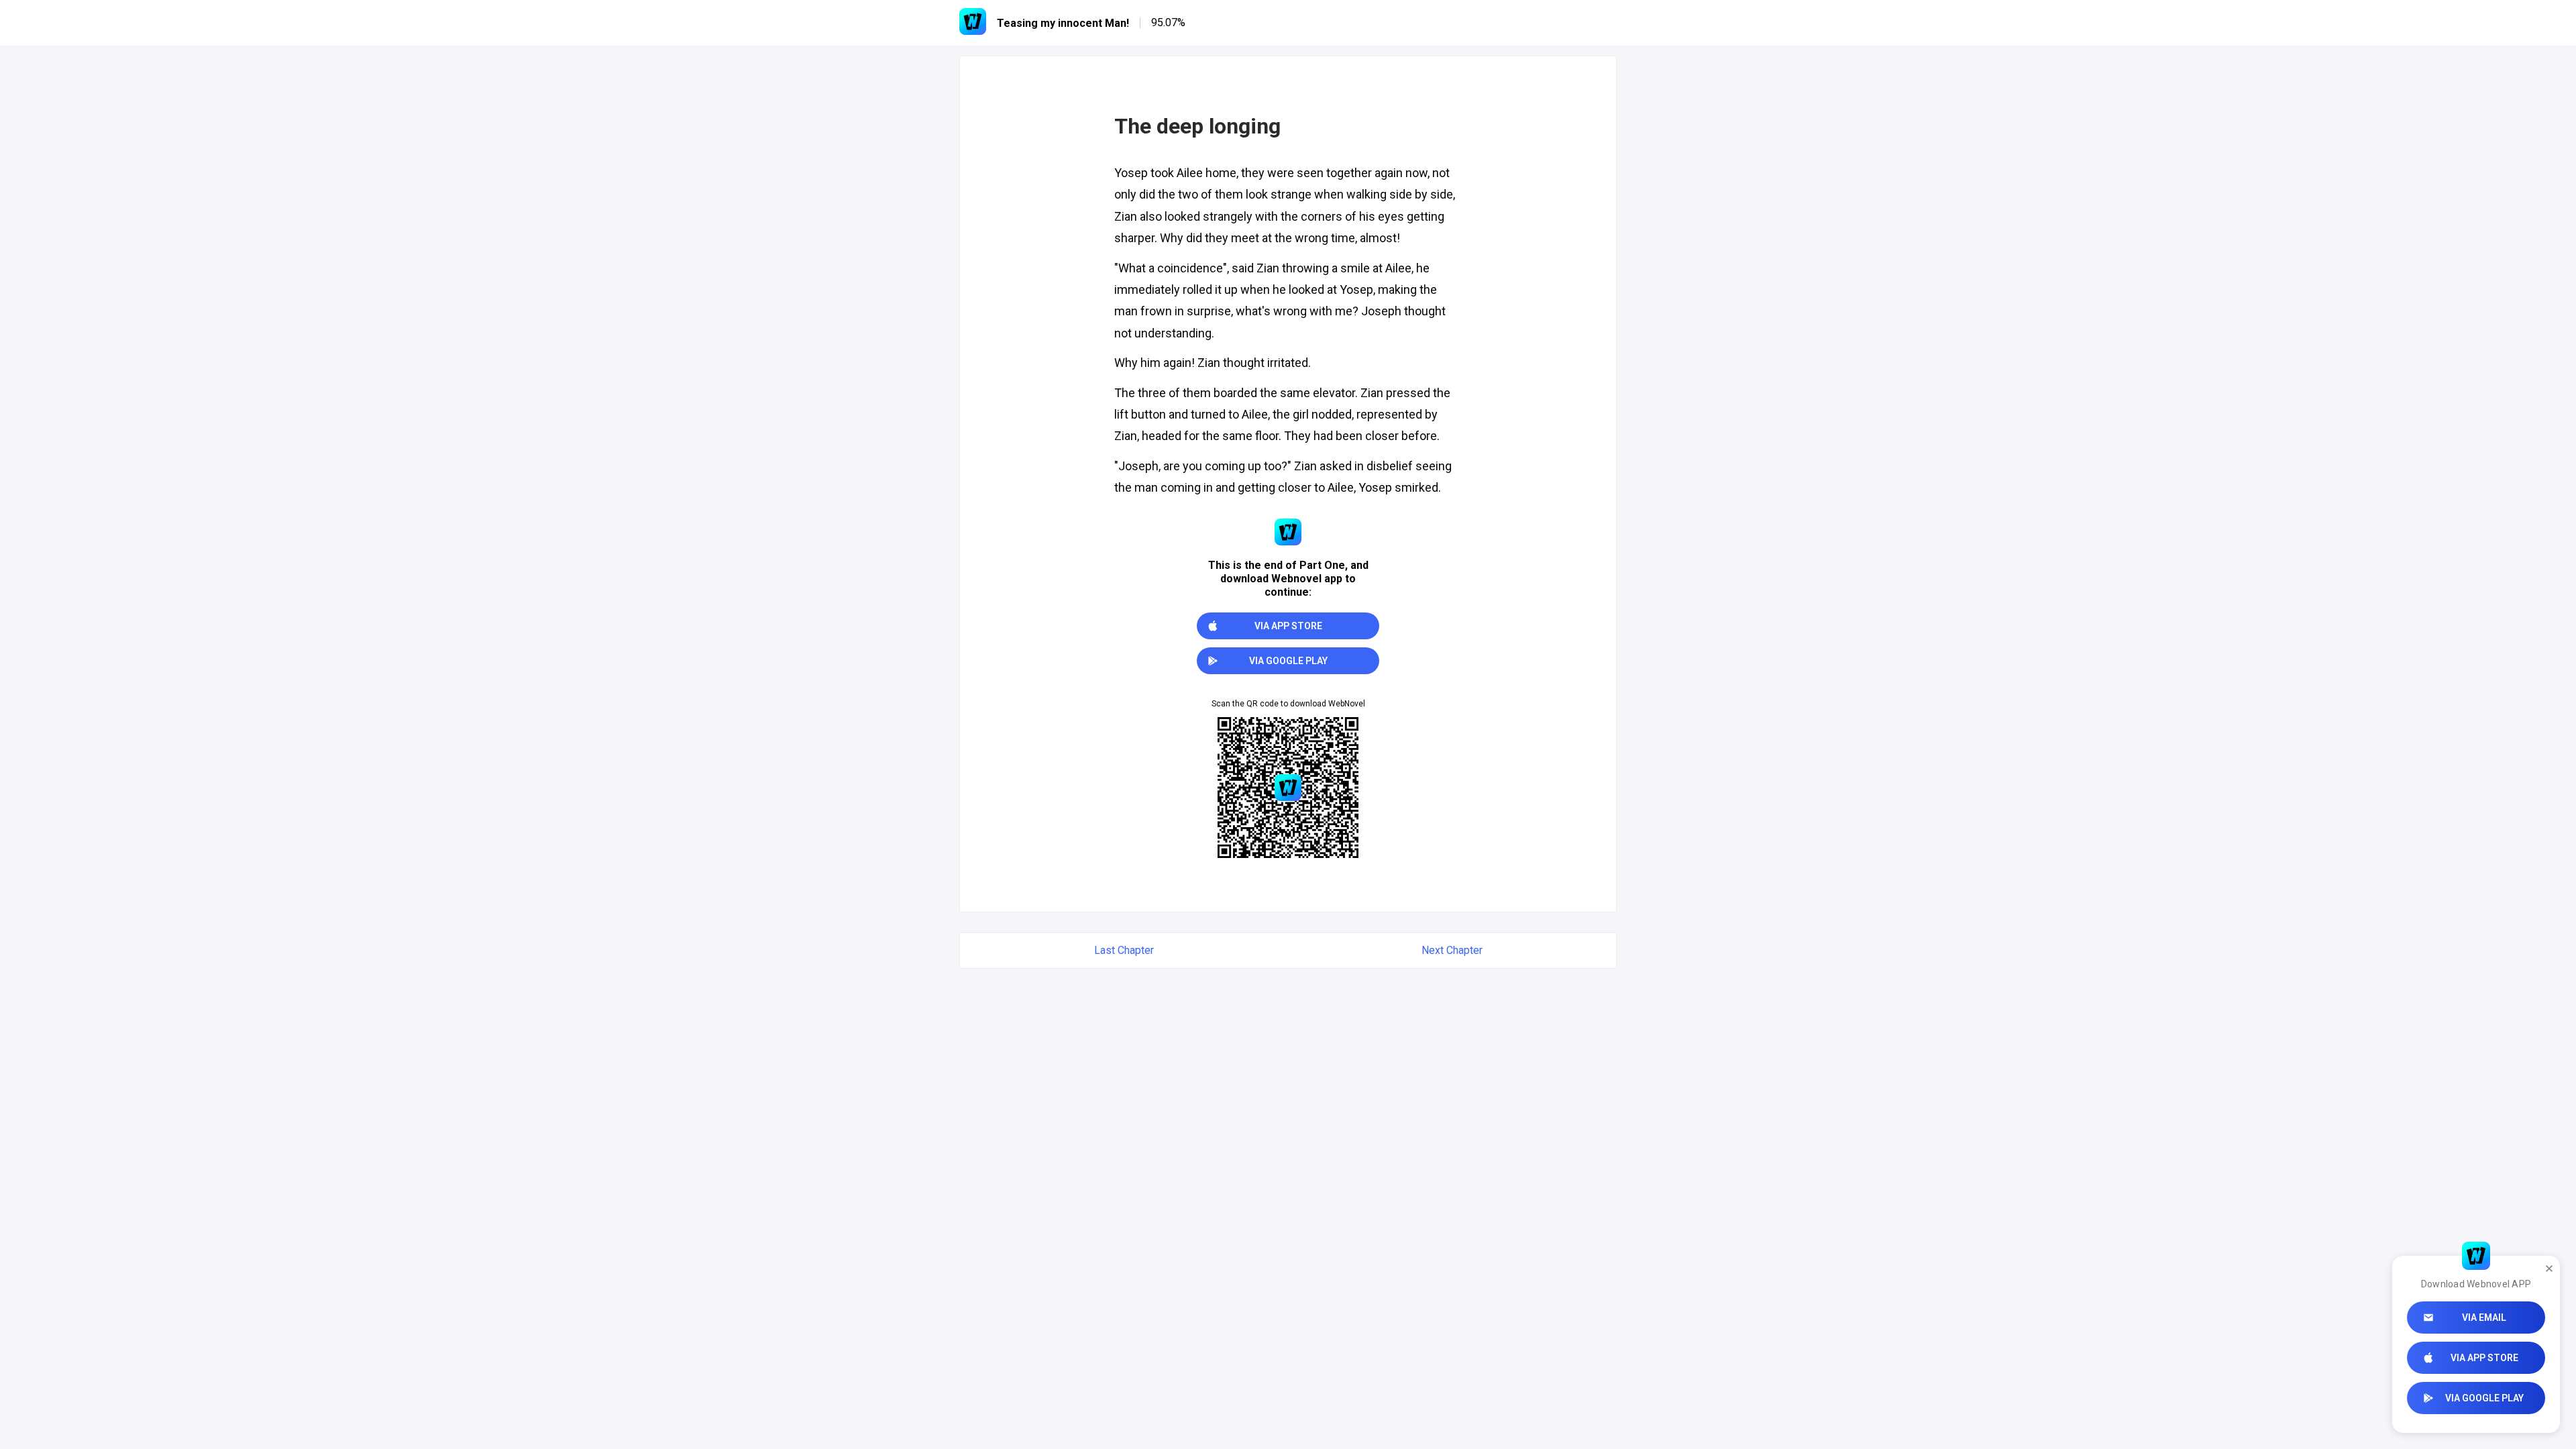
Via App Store (2484, 1358)
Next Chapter (1452, 950)
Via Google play (2484, 1398)
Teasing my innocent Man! (1063, 23)
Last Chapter (1124, 950)
